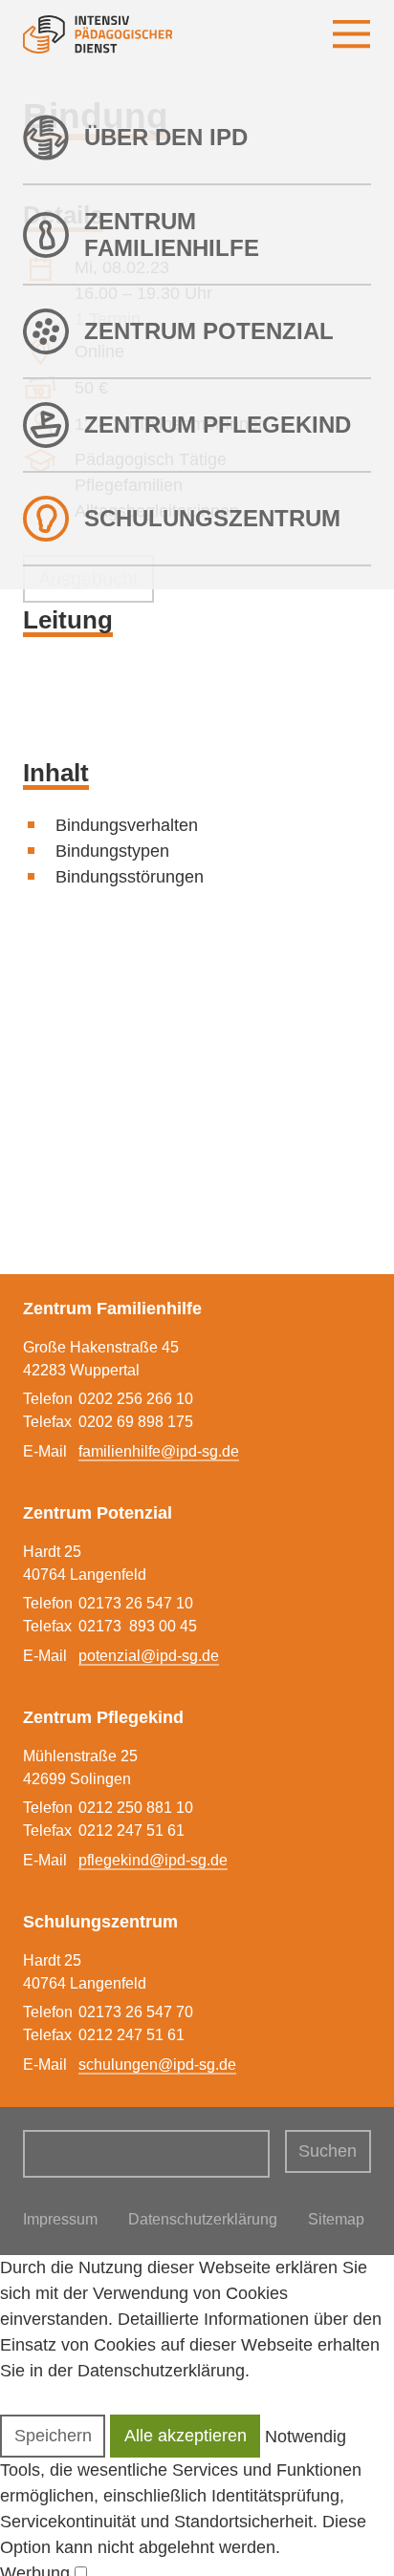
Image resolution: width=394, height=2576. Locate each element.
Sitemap (336, 2219)
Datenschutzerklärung (203, 2219)
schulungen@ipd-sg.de (157, 2065)
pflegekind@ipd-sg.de (153, 1860)
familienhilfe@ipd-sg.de (159, 1451)
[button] (53, 2436)
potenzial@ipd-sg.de (149, 1656)
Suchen (328, 2151)
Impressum (60, 2219)
